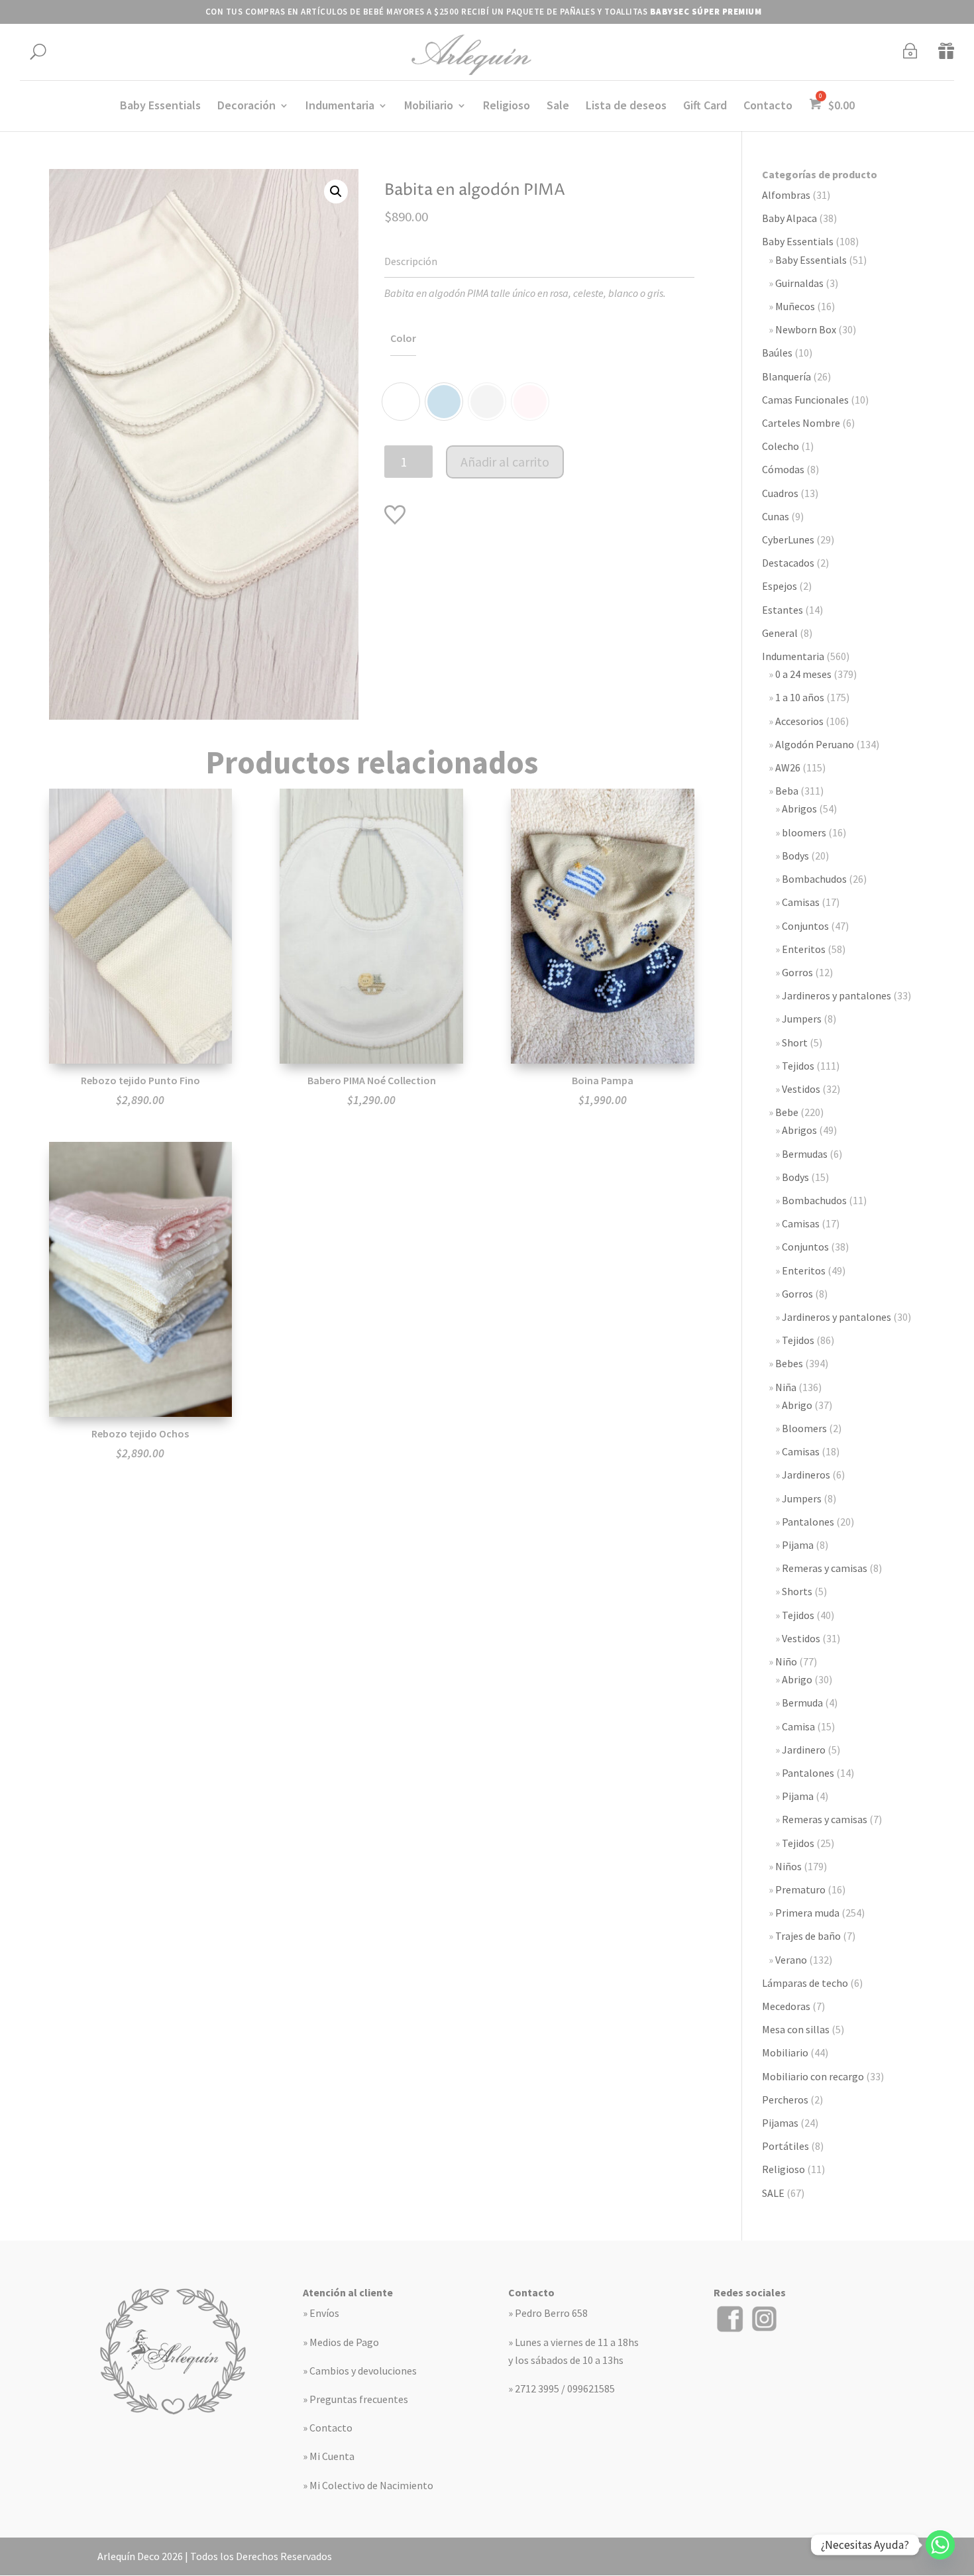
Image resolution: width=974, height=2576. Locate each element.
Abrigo (797, 1405)
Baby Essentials (160, 107)
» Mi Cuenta (329, 2456)
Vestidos (801, 1089)
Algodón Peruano (815, 744)
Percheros (785, 2100)
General (780, 633)
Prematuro (800, 1889)
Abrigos (799, 809)
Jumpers (802, 1019)
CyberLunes (788, 539)
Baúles (777, 353)
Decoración (246, 107)
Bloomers (804, 1428)
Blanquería (786, 376)
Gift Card (705, 107)
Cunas (776, 516)
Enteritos (804, 949)
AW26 (788, 767)
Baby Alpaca (789, 218)
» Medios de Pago (341, 2342)
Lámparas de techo (805, 1983)
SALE (773, 2193)
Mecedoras (786, 2006)
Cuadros (780, 493)
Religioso (507, 107)
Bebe (787, 1112)
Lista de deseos (626, 107)
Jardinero (804, 1750)
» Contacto (328, 2428)
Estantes (783, 610)
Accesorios (799, 721)
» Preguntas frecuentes (355, 2399)
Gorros (797, 972)
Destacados (788, 563)
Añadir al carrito (505, 462)
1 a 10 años (800, 697)
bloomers (804, 832)
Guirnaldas (799, 283)
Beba (787, 791)
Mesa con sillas (796, 2029)
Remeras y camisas (825, 1568)
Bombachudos (814, 879)
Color (403, 338)
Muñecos (795, 306)
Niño (786, 1661)
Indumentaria (340, 107)
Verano (791, 1960)
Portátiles (785, 2146)
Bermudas (805, 1154)
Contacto (768, 107)
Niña (786, 1387)
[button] (336, 192)
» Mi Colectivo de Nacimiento (368, 2485)
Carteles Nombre (801, 423)
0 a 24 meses (803, 674)
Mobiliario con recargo (813, 2076)
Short (795, 1042)
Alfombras (786, 195)
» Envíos (321, 2313)
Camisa (798, 1726)
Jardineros (806, 1475)
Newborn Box (806, 329)
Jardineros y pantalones (837, 995)
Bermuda (802, 1703)
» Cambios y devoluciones (360, 2371)
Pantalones (808, 1522)
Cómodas (783, 469)
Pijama (798, 1545)
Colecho (781, 446)
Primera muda (807, 1913)
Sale (558, 107)
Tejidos (798, 1066)
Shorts (797, 1591)
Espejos (780, 586)
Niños (788, 1866)
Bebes (789, 1363)
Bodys (795, 856)
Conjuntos (805, 926)
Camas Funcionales (805, 400)
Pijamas (780, 2123)
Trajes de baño (808, 1936)
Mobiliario (429, 107)
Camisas (801, 902)
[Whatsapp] (940, 2545)
